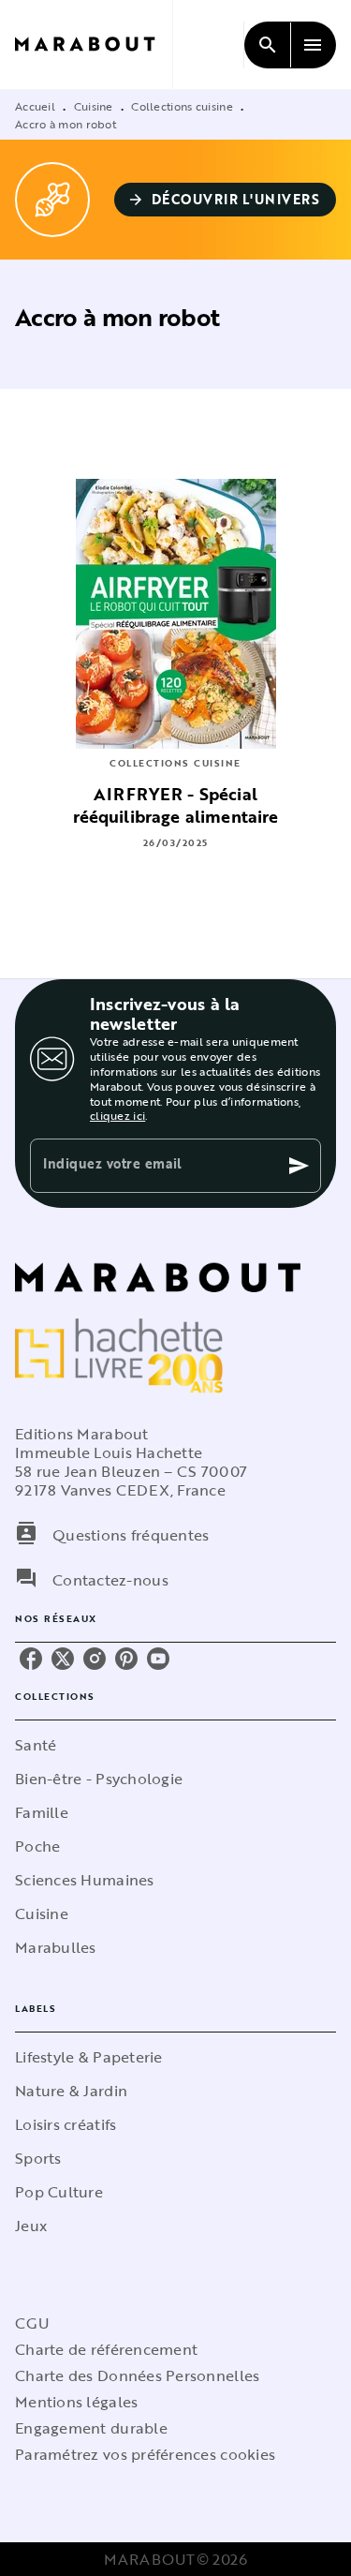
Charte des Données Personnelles (137, 2375)
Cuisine (94, 106)
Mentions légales (76, 2402)
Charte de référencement (106, 2349)
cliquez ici (117, 1115)
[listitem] (31, 1659)
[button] (226, 200)
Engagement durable (91, 2428)
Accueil (35, 106)
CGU (32, 2323)
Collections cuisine (182, 106)
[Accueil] (94, 45)
